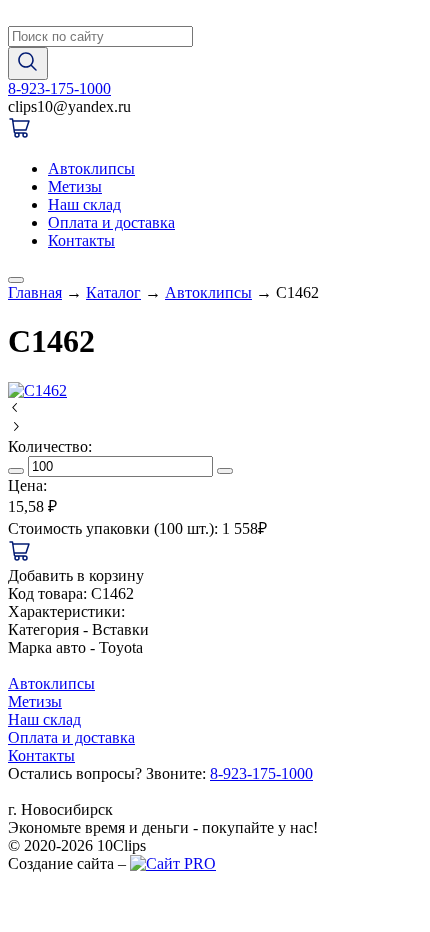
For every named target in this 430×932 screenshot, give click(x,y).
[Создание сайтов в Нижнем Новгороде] (173, 863)
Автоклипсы (91, 168)
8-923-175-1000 (59, 88)
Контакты (81, 240)
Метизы (75, 186)
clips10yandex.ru (69, 106)
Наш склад (84, 204)
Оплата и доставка (111, 222)
